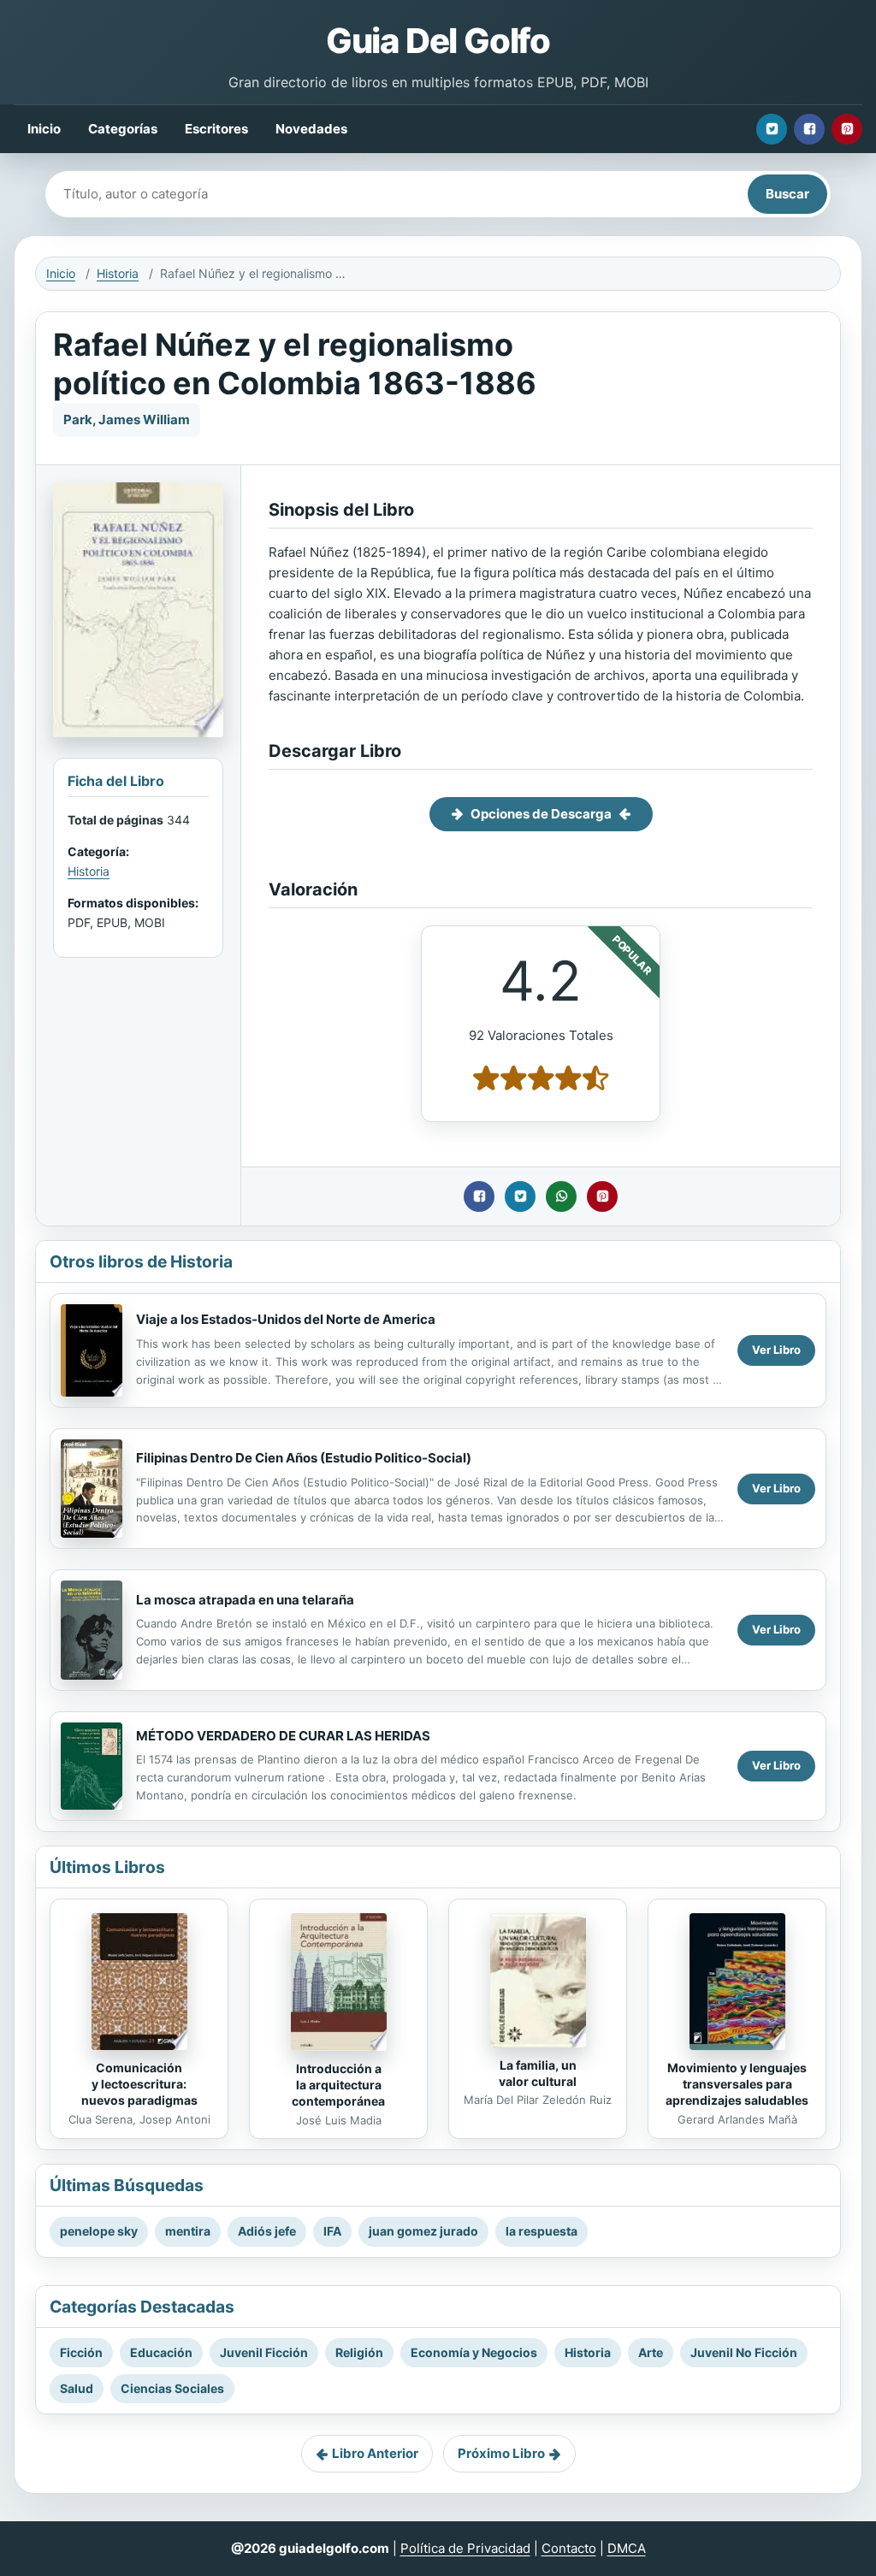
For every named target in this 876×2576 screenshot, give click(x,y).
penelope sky (99, 2231)
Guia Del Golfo (438, 41)
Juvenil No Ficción (744, 2352)
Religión (359, 2352)
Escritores (216, 129)
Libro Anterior (375, 2453)
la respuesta (542, 2231)
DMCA (627, 2548)
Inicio (44, 129)
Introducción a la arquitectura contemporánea (338, 2085)
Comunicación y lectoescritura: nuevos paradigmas (139, 2084)
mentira (188, 2231)
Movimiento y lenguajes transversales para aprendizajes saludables (737, 2084)
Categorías (123, 129)
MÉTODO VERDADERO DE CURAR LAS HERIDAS (283, 1736)
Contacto (569, 2548)
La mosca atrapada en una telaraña (245, 1600)
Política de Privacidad (465, 2548)
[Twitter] (772, 129)
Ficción (81, 2352)
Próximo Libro (501, 2453)
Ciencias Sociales (172, 2388)
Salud (77, 2388)
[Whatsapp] (561, 1196)
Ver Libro (776, 1350)
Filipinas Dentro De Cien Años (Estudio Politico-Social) (304, 1458)
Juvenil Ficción (264, 2352)
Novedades (311, 129)
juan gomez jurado (423, 2231)
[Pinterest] (847, 129)
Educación (161, 2352)
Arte (651, 2352)
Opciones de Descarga (541, 814)
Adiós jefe (267, 2231)
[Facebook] (809, 129)
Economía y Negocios (474, 2352)
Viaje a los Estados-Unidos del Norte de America (286, 1319)
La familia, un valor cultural (538, 2073)
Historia (118, 273)
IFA (332, 2231)
